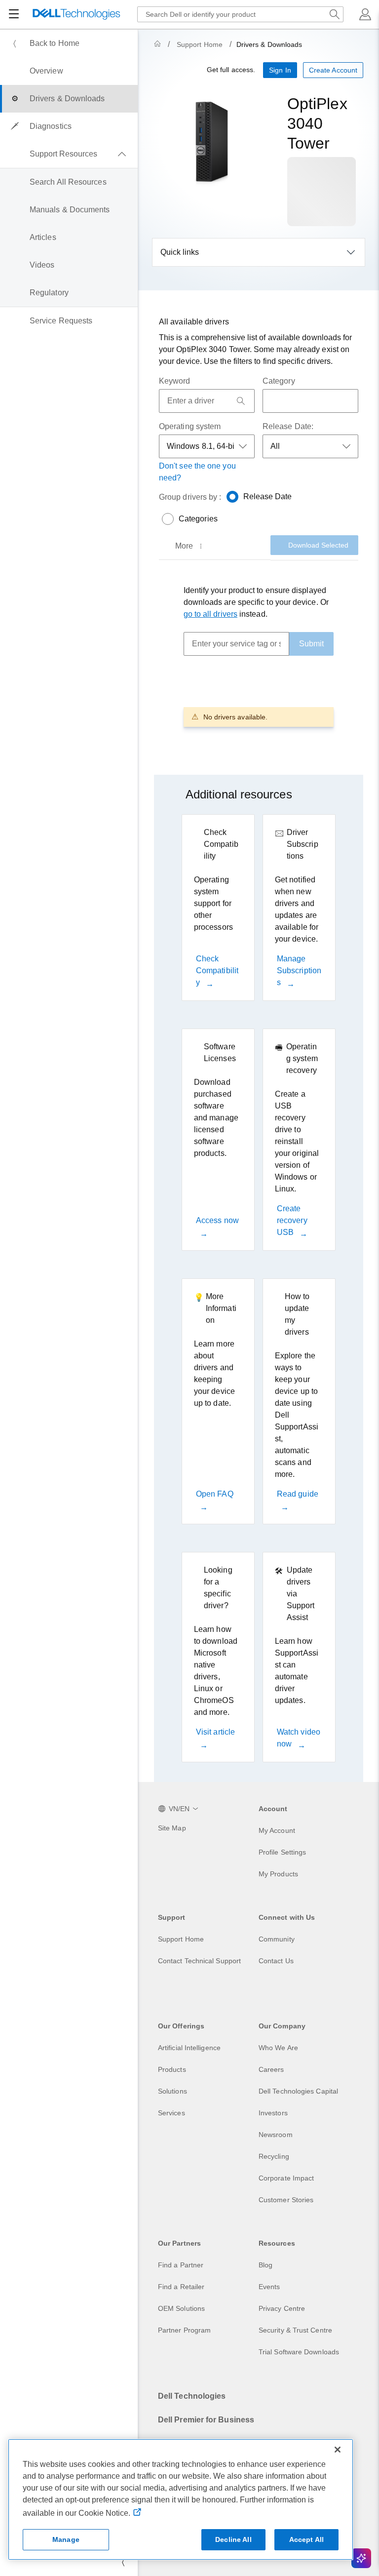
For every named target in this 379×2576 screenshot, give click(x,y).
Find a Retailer (181, 2287)
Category (279, 381)
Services (171, 2113)
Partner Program (184, 2330)
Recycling (274, 2156)
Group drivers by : (190, 497)
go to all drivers (210, 614)
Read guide (298, 1494)
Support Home (200, 44)
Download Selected (318, 545)
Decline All (233, 2539)
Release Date (268, 496)
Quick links (180, 252)
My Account (277, 1830)
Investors (273, 2113)
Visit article (215, 1732)
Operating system (190, 426)
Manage (66, 2539)
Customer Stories (286, 2200)
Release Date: (288, 426)
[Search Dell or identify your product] (335, 14)
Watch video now (299, 1738)
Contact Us (276, 1961)
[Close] (338, 2450)
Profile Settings (282, 1852)
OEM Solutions (181, 2308)
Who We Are (278, 2048)
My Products (278, 1874)
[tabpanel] (259, 655)
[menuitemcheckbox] (69, 154)
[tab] (190, 546)
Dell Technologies (192, 2396)
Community (277, 1939)
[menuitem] (69, 43)
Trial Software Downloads (299, 2352)
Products (172, 2069)
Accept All (306, 2539)
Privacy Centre (282, 2308)
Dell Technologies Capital (298, 2091)
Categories (198, 519)
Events (269, 2287)
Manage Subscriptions (299, 971)
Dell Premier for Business (206, 2420)
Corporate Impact (286, 2178)
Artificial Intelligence (189, 2048)
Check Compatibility (217, 971)
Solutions (172, 2091)
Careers (271, 2069)
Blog (265, 2265)
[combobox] (240, 14)
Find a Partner (181, 2265)
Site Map (172, 1828)
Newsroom (276, 2135)
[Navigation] (14, 14)
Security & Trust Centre (295, 2330)
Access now (217, 1220)
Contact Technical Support (199, 1961)
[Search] (241, 401)
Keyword (175, 381)
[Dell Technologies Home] (76, 15)
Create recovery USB (292, 1220)
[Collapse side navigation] (123, 2562)
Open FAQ (215, 1494)
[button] (365, 14)
